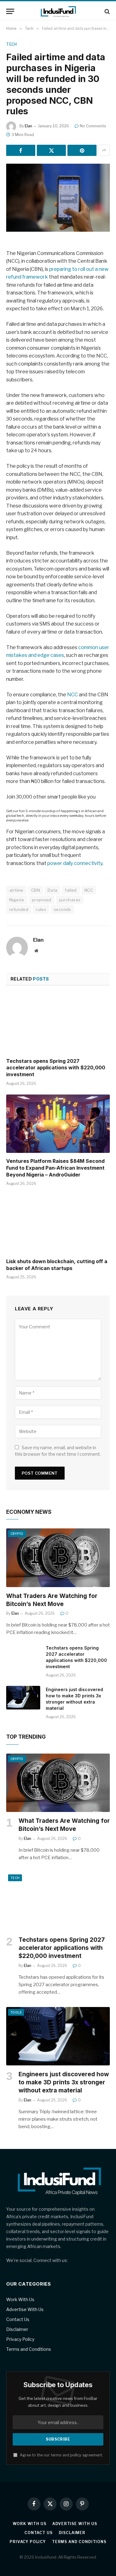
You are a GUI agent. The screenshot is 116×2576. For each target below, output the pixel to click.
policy (76, 2455)
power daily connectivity (75, 863)
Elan (28, 126)
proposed (42, 900)
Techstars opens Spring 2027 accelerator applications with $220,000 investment (56, 1068)
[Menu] (10, 11)
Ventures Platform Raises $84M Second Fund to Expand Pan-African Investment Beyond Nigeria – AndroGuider (55, 1168)
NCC (73, 695)
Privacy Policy (20, 2339)
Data (53, 890)
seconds (62, 909)
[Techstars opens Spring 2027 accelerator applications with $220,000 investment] (58, 1023)
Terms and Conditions (29, 2349)
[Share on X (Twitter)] (51, 150)
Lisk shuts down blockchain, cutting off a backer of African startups (57, 1265)
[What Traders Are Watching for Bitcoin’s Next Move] (58, 1558)
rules (41, 909)
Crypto (17, 1534)
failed (71, 890)
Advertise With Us (25, 2309)
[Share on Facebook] (21, 150)
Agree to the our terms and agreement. (61, 2455)
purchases (70, 900)
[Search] (107, 11)
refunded (19, 909)
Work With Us (20, 2299)
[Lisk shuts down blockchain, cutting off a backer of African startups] (58, 1224)
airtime (16, 890)
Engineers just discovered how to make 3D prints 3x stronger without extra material (64, 2082)
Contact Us (18, 2319)
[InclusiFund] (58, 11)
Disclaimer (17, 2329)
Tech (11, 44)
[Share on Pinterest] (82, 150)
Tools (16, 2012)
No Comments (93, 126)
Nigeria (17, 900)
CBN (36, 890)
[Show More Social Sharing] (104, 150)
